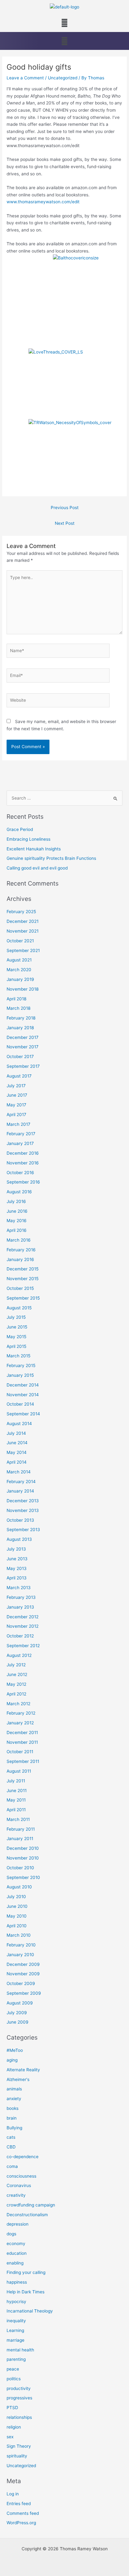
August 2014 (19, 1424)
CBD (11, 2147)
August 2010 (19, 1887)
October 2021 (20, 941)
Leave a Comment (25, 78)
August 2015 (19, 1308)
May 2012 (16, 1684)
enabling (15, 2263)
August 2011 (19, 1771)
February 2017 (21, 1134)
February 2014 (21, 1482)
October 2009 (21, 1983)
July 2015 (16, 1317)
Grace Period (20, 829)
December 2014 (23, 1385)
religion (14, 2427)
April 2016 (17, 1230)
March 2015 (18, 1356)
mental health (20, 2350)
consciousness (21, 2176)
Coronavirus (19, 2185)
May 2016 (17, 1221)
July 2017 (16, 1086)
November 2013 (23, 1510)
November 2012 (23, 1626)
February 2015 (21, 1365)
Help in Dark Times (26, 2292)
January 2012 (20, 1723)
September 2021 (23, 950)
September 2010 (23, 1877)
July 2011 (16, 1781)
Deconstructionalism (27, 2215)
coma (12, 2166)
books (13, 2108)
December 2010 (23, 1848)
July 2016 (16, 1201)
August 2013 (19, 1539)
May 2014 (17, 1452)
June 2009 (18, 2022)
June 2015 (17, 1327)
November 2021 (23, 931)
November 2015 (23, 1279)
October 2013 (20, 1520)
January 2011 (20, 1839)
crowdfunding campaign (31, 2205)
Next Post (65, 523)
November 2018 (23, 989)
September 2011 (23, 1761)
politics (14, 2379)
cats (11, 2137)
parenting (16, 2359)
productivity (19, 2388)
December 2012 (23, 1617)
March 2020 (19, 970)
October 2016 (20, 1173)
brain (12, 2118)
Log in (13, 2494)
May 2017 (16, 1105)
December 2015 (23, 1269)
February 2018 (21, 1018)
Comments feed (23, 2513)
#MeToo (15, 2050)
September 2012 (23, 1646)
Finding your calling (26, 2272)
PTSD (12, 2408)
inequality (16, 2321)
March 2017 (18, 1124)
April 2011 (16, 1810)
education (17, 2253)
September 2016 (23, 1182)
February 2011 (21, 1829)
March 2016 (19, 1240)
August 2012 (19, 1655)
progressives (19, 2398)
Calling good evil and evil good (37, 868)
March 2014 (19, 1472)
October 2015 (20, 1288)
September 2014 (23, 1414)
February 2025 (21, 912)
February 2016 (21, 1250)
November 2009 (23, 1974)
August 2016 (19, 1192)
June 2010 (17, 1906)
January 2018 (20, 1028)
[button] (64, 23)
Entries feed (19, 2504)
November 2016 (23, 1163)
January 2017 (20, 1143)
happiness (17, 2282)
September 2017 (23, 1066)
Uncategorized (63, 78)
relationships (19, 2417)
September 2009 (24, 1993)
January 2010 (20, 1955)
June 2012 (17, 1674)
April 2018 (16, 999)
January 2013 (20, 1607)
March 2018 (18, 1008)
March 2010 (19, 1935)
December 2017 (23, 1037)
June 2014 (17, 1443)
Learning (15, 2330)
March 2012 (18, 1704)
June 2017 (17, 1095)
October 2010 (20, 1868)
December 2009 (23, 1964)
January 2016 (20, 1259)
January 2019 (20, 979)
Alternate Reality (23, 2070)
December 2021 (23, 921)
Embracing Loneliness (28, 839)
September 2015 (23, 1298)
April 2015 (16, 1346)
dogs (11, 2234)
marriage (15, 2340)
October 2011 (20, 1752)
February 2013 (21, 1597)
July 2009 (17, 2013)
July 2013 (16, 1549)
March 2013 (19, 1588)
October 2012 (20, 1636)
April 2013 (17, 1578)
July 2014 (16, 1433)
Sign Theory (19, 2446)
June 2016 (17, 1211)
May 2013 (17, 1568)
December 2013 (23, 1501)
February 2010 (21, 1945)
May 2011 (16, 1800)
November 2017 (23, 1047)
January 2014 (20, 1491)
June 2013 (17, 1559)
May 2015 (16, 1337)
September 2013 (23, 1530)
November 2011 (22, 1742)
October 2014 (20, 1404)
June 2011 (17, 1791)
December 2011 (22, 1732)
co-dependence (23, 2157)
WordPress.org (21, 2523)
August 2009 (20, 2003)
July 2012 (16, 1665)
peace (13, 2369)
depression (18, 2224)
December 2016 (23, 1153)
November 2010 (23, 1858)
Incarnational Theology (30, 2311)
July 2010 (16, 1897)
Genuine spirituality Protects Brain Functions (51, 858)
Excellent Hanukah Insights (34, 849)
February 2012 (21, 1713)
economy (16, 2243)
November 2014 (23, 1395)
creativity (16, 2195)
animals (14, 2089)
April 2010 (17, 1926)
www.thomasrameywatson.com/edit (43, 202)
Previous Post (65, 508)
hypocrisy (16, 2302)
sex (10, 2437)
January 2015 (20, 1375)
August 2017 (19, 1076)
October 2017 (20, 1056)
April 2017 (16, 1115)
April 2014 (17, 1462)
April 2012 (16, 1694)
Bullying (14, 2128)
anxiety (14, 2099)
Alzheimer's (18, 2079)
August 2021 (19, 960)
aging (12, 2060)
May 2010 (17, 1916)
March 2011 (18, 1819)
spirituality (17, 2456)
